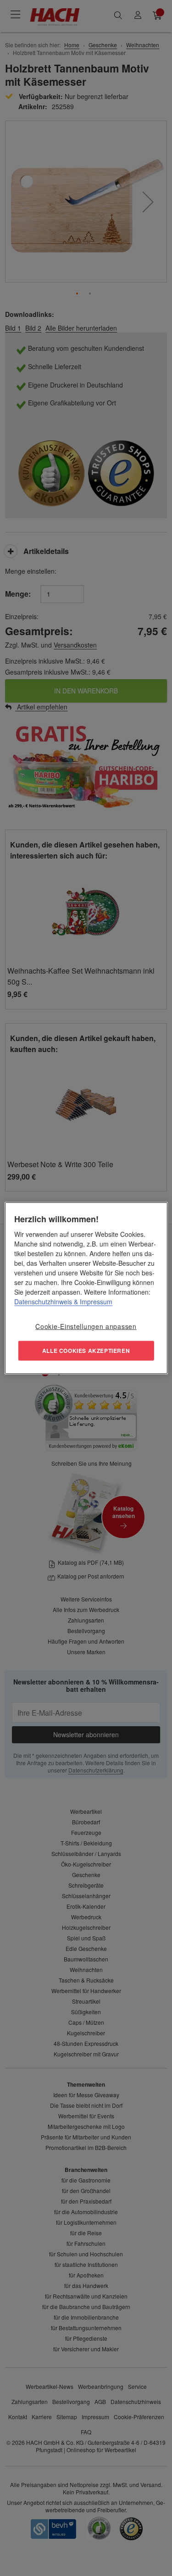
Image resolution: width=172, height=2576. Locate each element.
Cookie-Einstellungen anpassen (86, 1326)
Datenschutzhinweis (43, 1301)
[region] (86, 1288)
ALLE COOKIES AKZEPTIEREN (86, 1351)
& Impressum (92, 1301)
